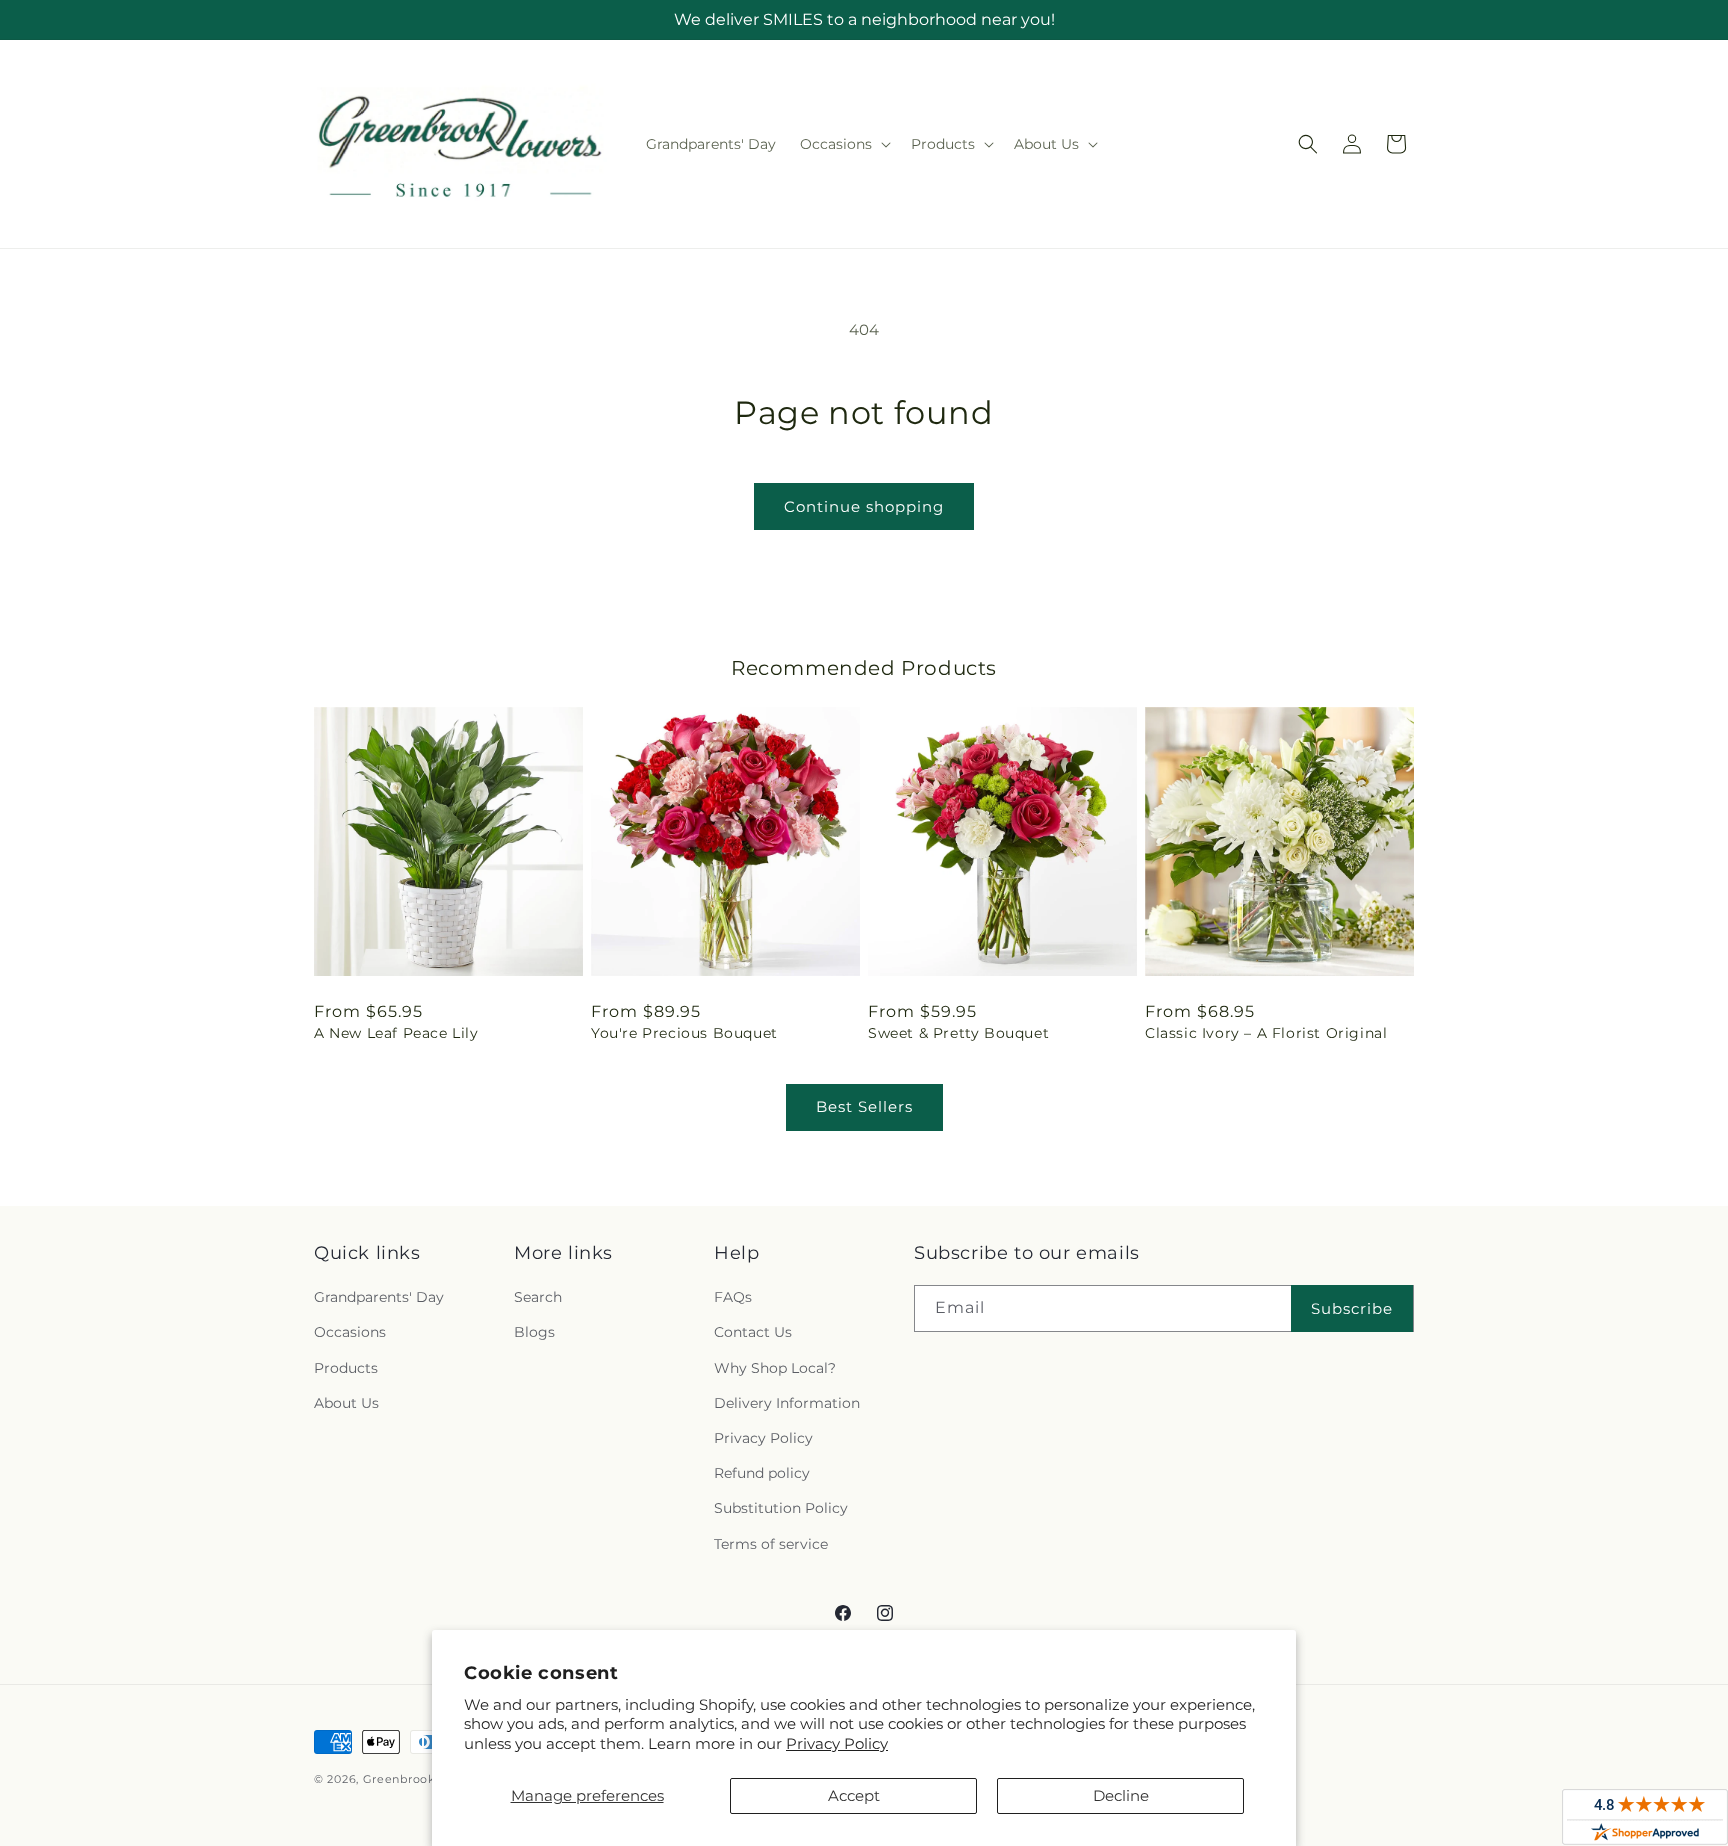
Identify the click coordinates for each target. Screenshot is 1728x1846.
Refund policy (762, 1474)
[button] (843, 144)
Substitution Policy (781, 1509)
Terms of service (771, 1544)
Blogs (534, 1333)
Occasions (350, 1333)
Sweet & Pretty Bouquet (958, 1033)
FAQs (733, 1298)
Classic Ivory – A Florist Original (1266, 1033)
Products (346, 1368)
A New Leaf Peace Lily (396, 1033)
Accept (854, 1795)
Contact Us (753, 1333)
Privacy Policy (837, 1743)
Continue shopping (864, 506)
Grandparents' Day (379, 1298)
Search (538, 1298)
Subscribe (1352, 1308)
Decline (1121, 1795)
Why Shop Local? (775, 1368)
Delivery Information (787, 1403)
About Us (346, 1403)
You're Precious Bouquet (684, 1033)
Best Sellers (864, 1106)
